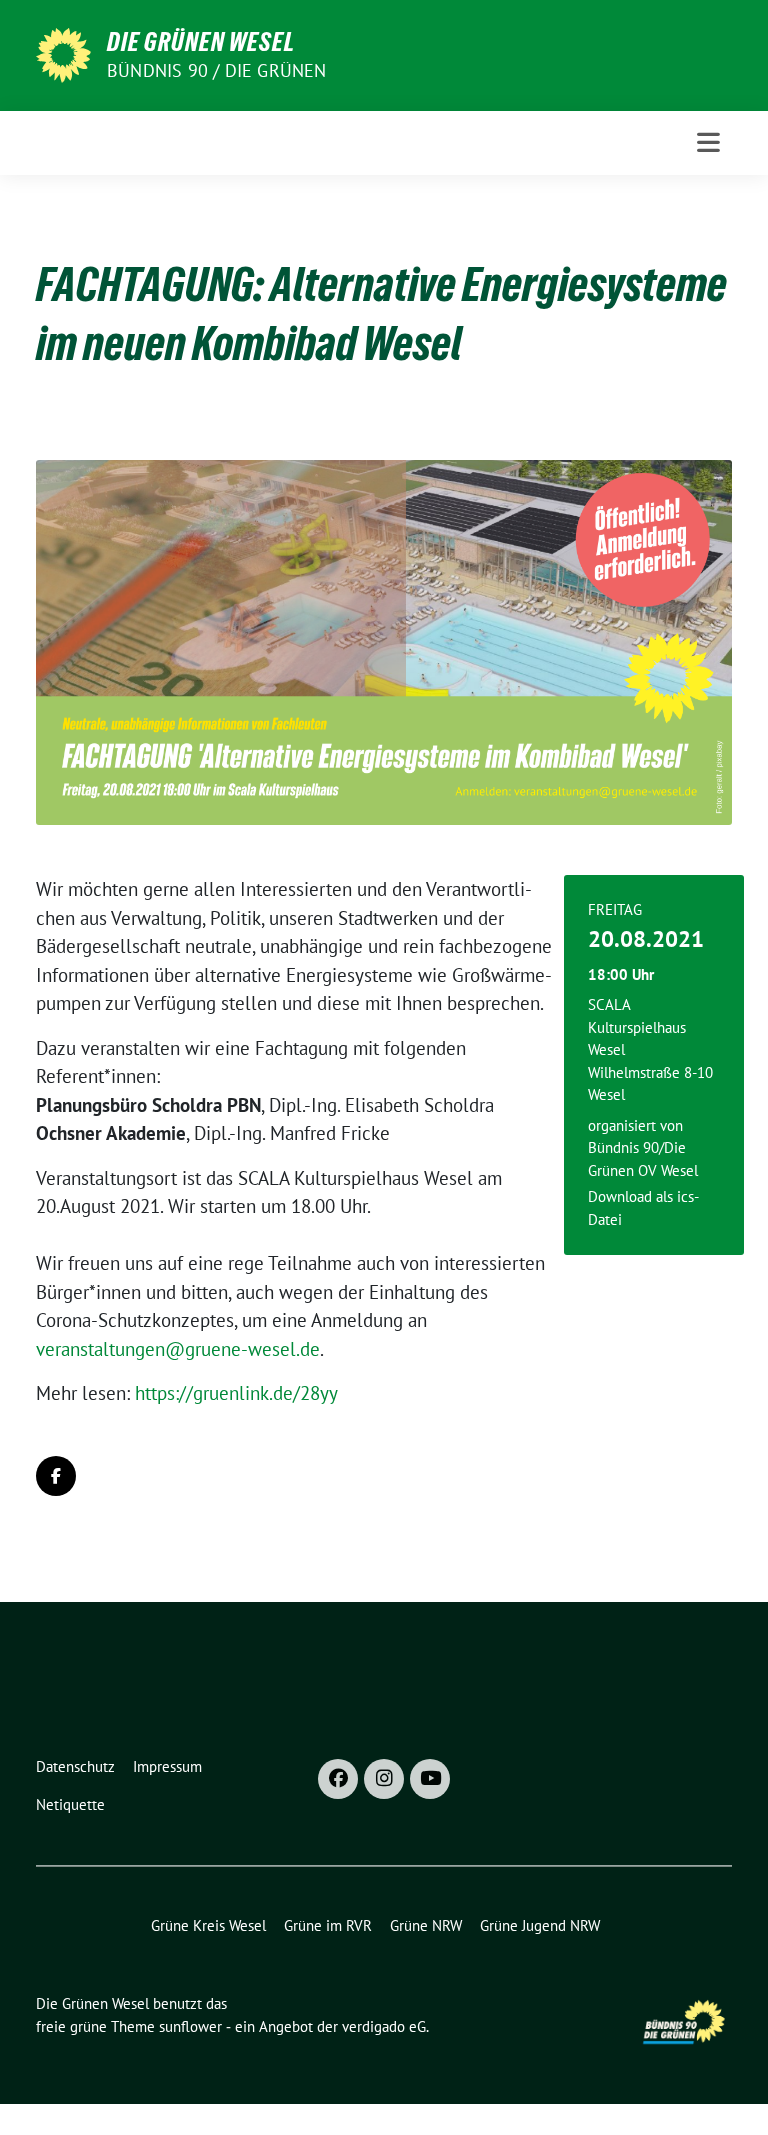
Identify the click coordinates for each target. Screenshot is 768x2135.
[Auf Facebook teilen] (56, 1476)
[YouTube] (430, 1779)
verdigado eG (384, 2026)
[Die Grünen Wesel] (63, 53)
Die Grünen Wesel (201, 42)
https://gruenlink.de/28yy (236, 1393)
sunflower (190, 2026)
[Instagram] (384, 1779)
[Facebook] (338, 1779)
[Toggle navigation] (708, 142)
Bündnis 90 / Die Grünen (217, 70)
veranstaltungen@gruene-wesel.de (178, 1349)
